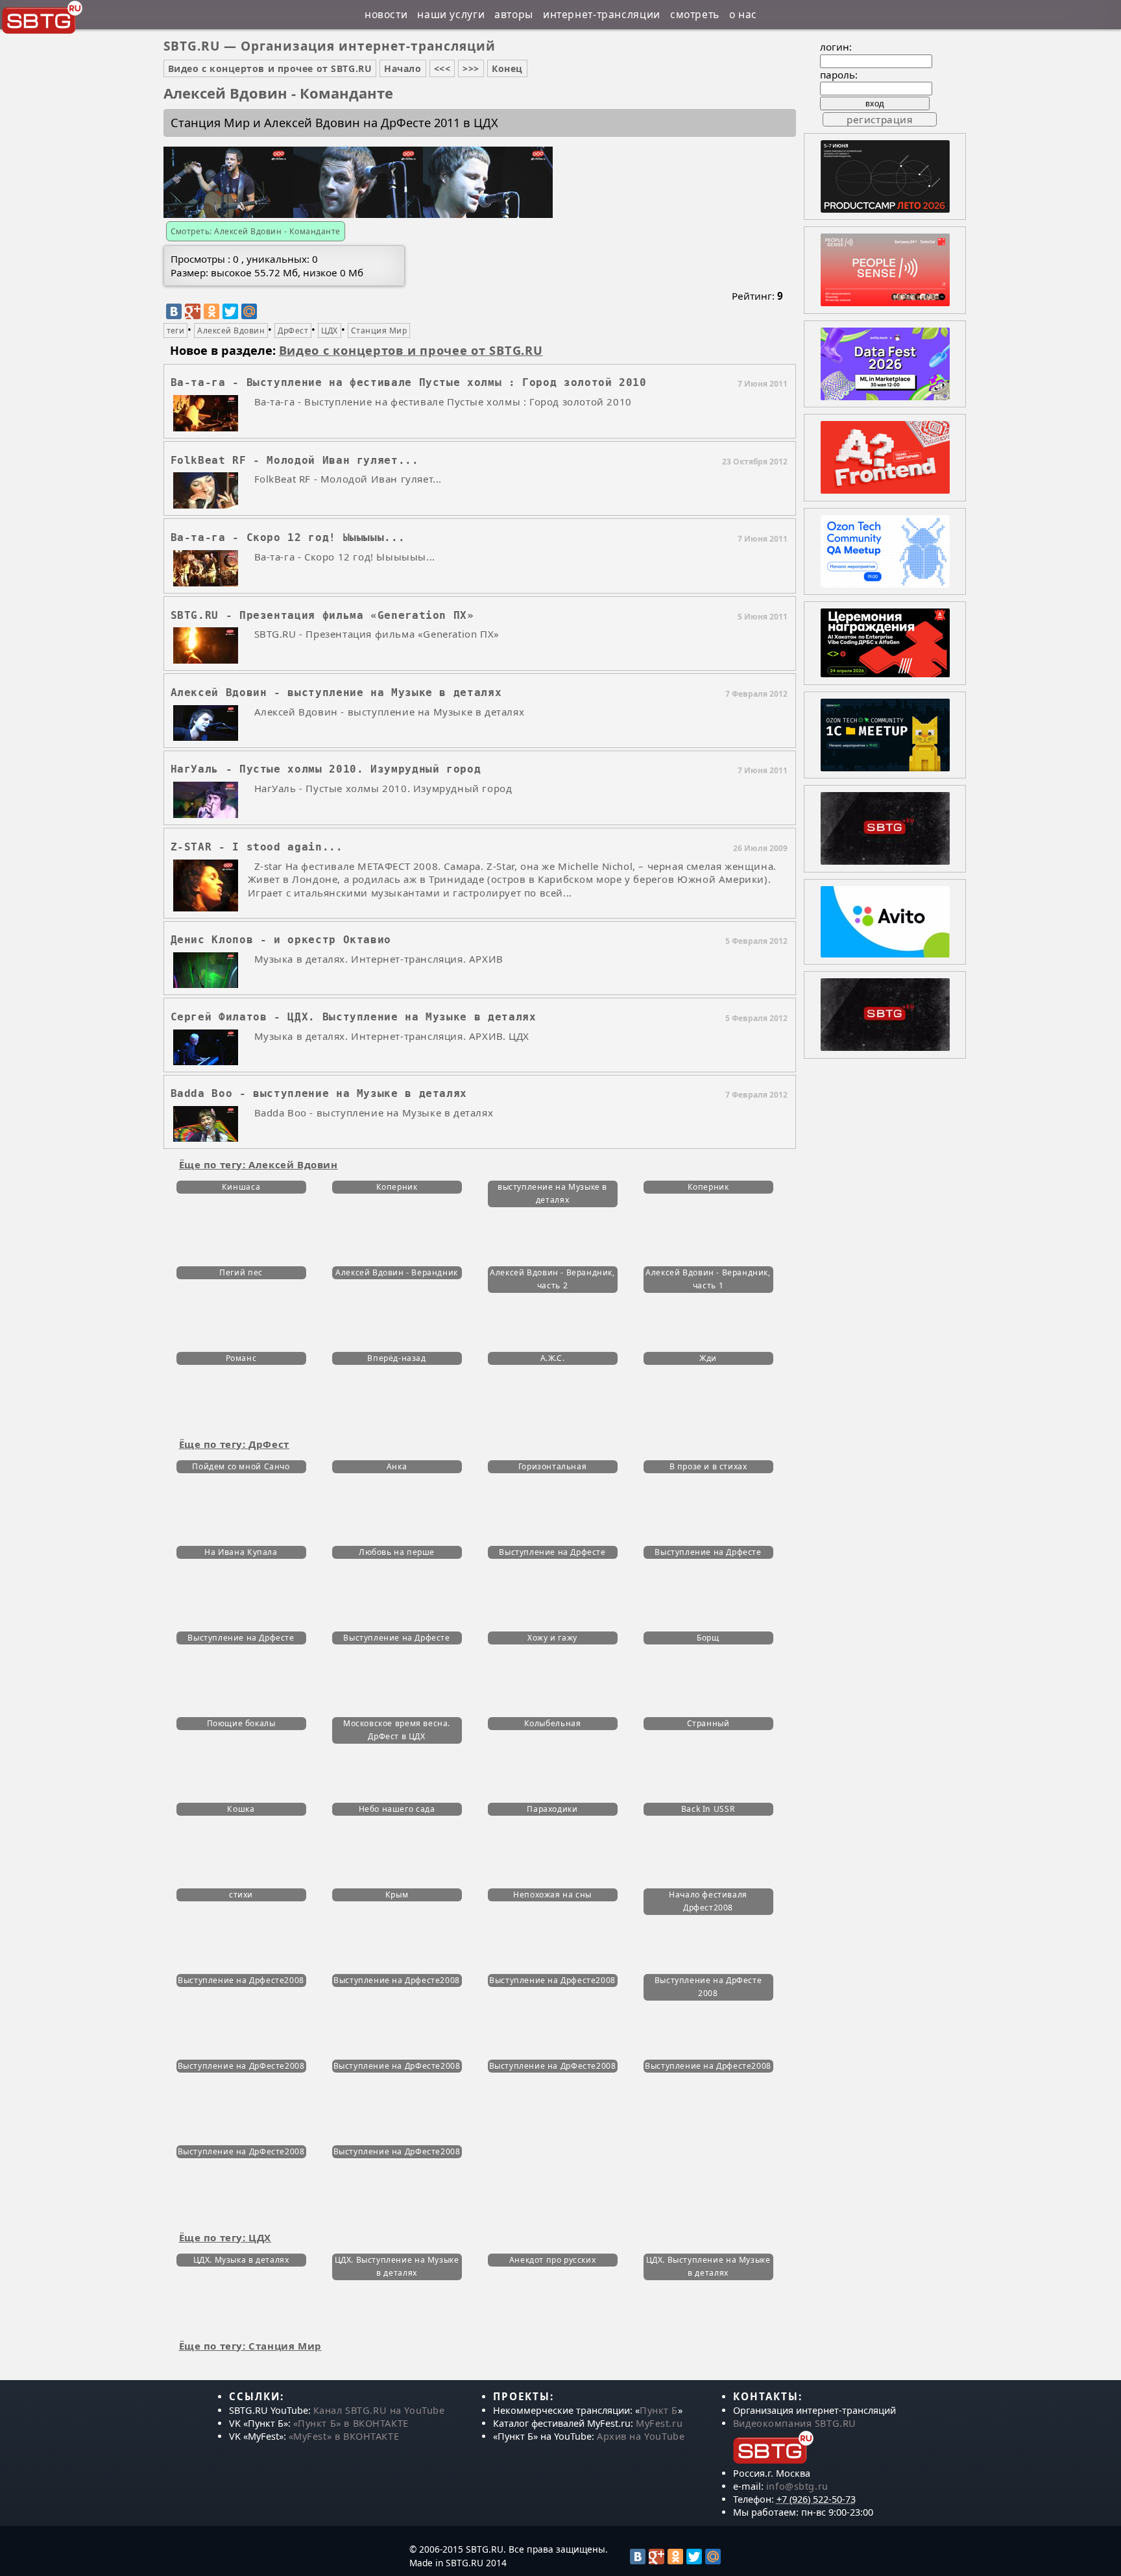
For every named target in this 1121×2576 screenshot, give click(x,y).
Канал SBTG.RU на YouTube (379, 2410)
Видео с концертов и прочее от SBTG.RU (270, 68)
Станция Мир (379, 331)
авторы (514, 14)
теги (176, 331)
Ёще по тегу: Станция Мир (250, 2346)
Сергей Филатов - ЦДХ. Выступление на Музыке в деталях (354, 1017)
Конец (507, 68)
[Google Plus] (193, 311)
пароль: (839, 75)
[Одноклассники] (211, 311)
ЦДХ (329, 331)
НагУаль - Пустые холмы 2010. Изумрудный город (326, 769)
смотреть (695, 14)
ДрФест (293, 331)
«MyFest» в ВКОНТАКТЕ (344, 2436)
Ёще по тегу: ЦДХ (225, 2237)
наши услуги (451, 14)
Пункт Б (659, 2410)
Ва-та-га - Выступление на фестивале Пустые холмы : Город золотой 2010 (409, 382)
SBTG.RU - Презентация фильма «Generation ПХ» (322, 615)
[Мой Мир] (249, 311)
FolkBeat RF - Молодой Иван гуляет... (295, 460)
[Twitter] (230, 311)
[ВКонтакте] (174, 311)
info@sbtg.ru (797, 2486)
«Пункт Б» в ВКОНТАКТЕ (351, 2423)
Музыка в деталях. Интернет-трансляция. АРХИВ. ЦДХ (392, 1036)
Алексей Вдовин (231, 331)
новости (386, 14)
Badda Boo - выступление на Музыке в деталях (319, 1093)
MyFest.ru (659, 2423)
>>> (471, 68)
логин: (836, 47)
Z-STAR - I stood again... (257, 847)
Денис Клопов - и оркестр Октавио (281, 940)
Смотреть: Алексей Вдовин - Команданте (256, 231)
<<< (442, 68)
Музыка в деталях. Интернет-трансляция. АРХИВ (379, 959)
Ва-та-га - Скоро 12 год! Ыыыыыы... (288, 537)
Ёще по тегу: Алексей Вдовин (259, 1164)
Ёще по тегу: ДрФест (234, 1444)
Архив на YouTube (641, 2436)
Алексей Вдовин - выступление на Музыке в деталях (336, 692)
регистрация (880, 119)
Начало (403, 68)
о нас (743, 14)
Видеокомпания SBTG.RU (795, 2423)
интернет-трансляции (602, 14)
